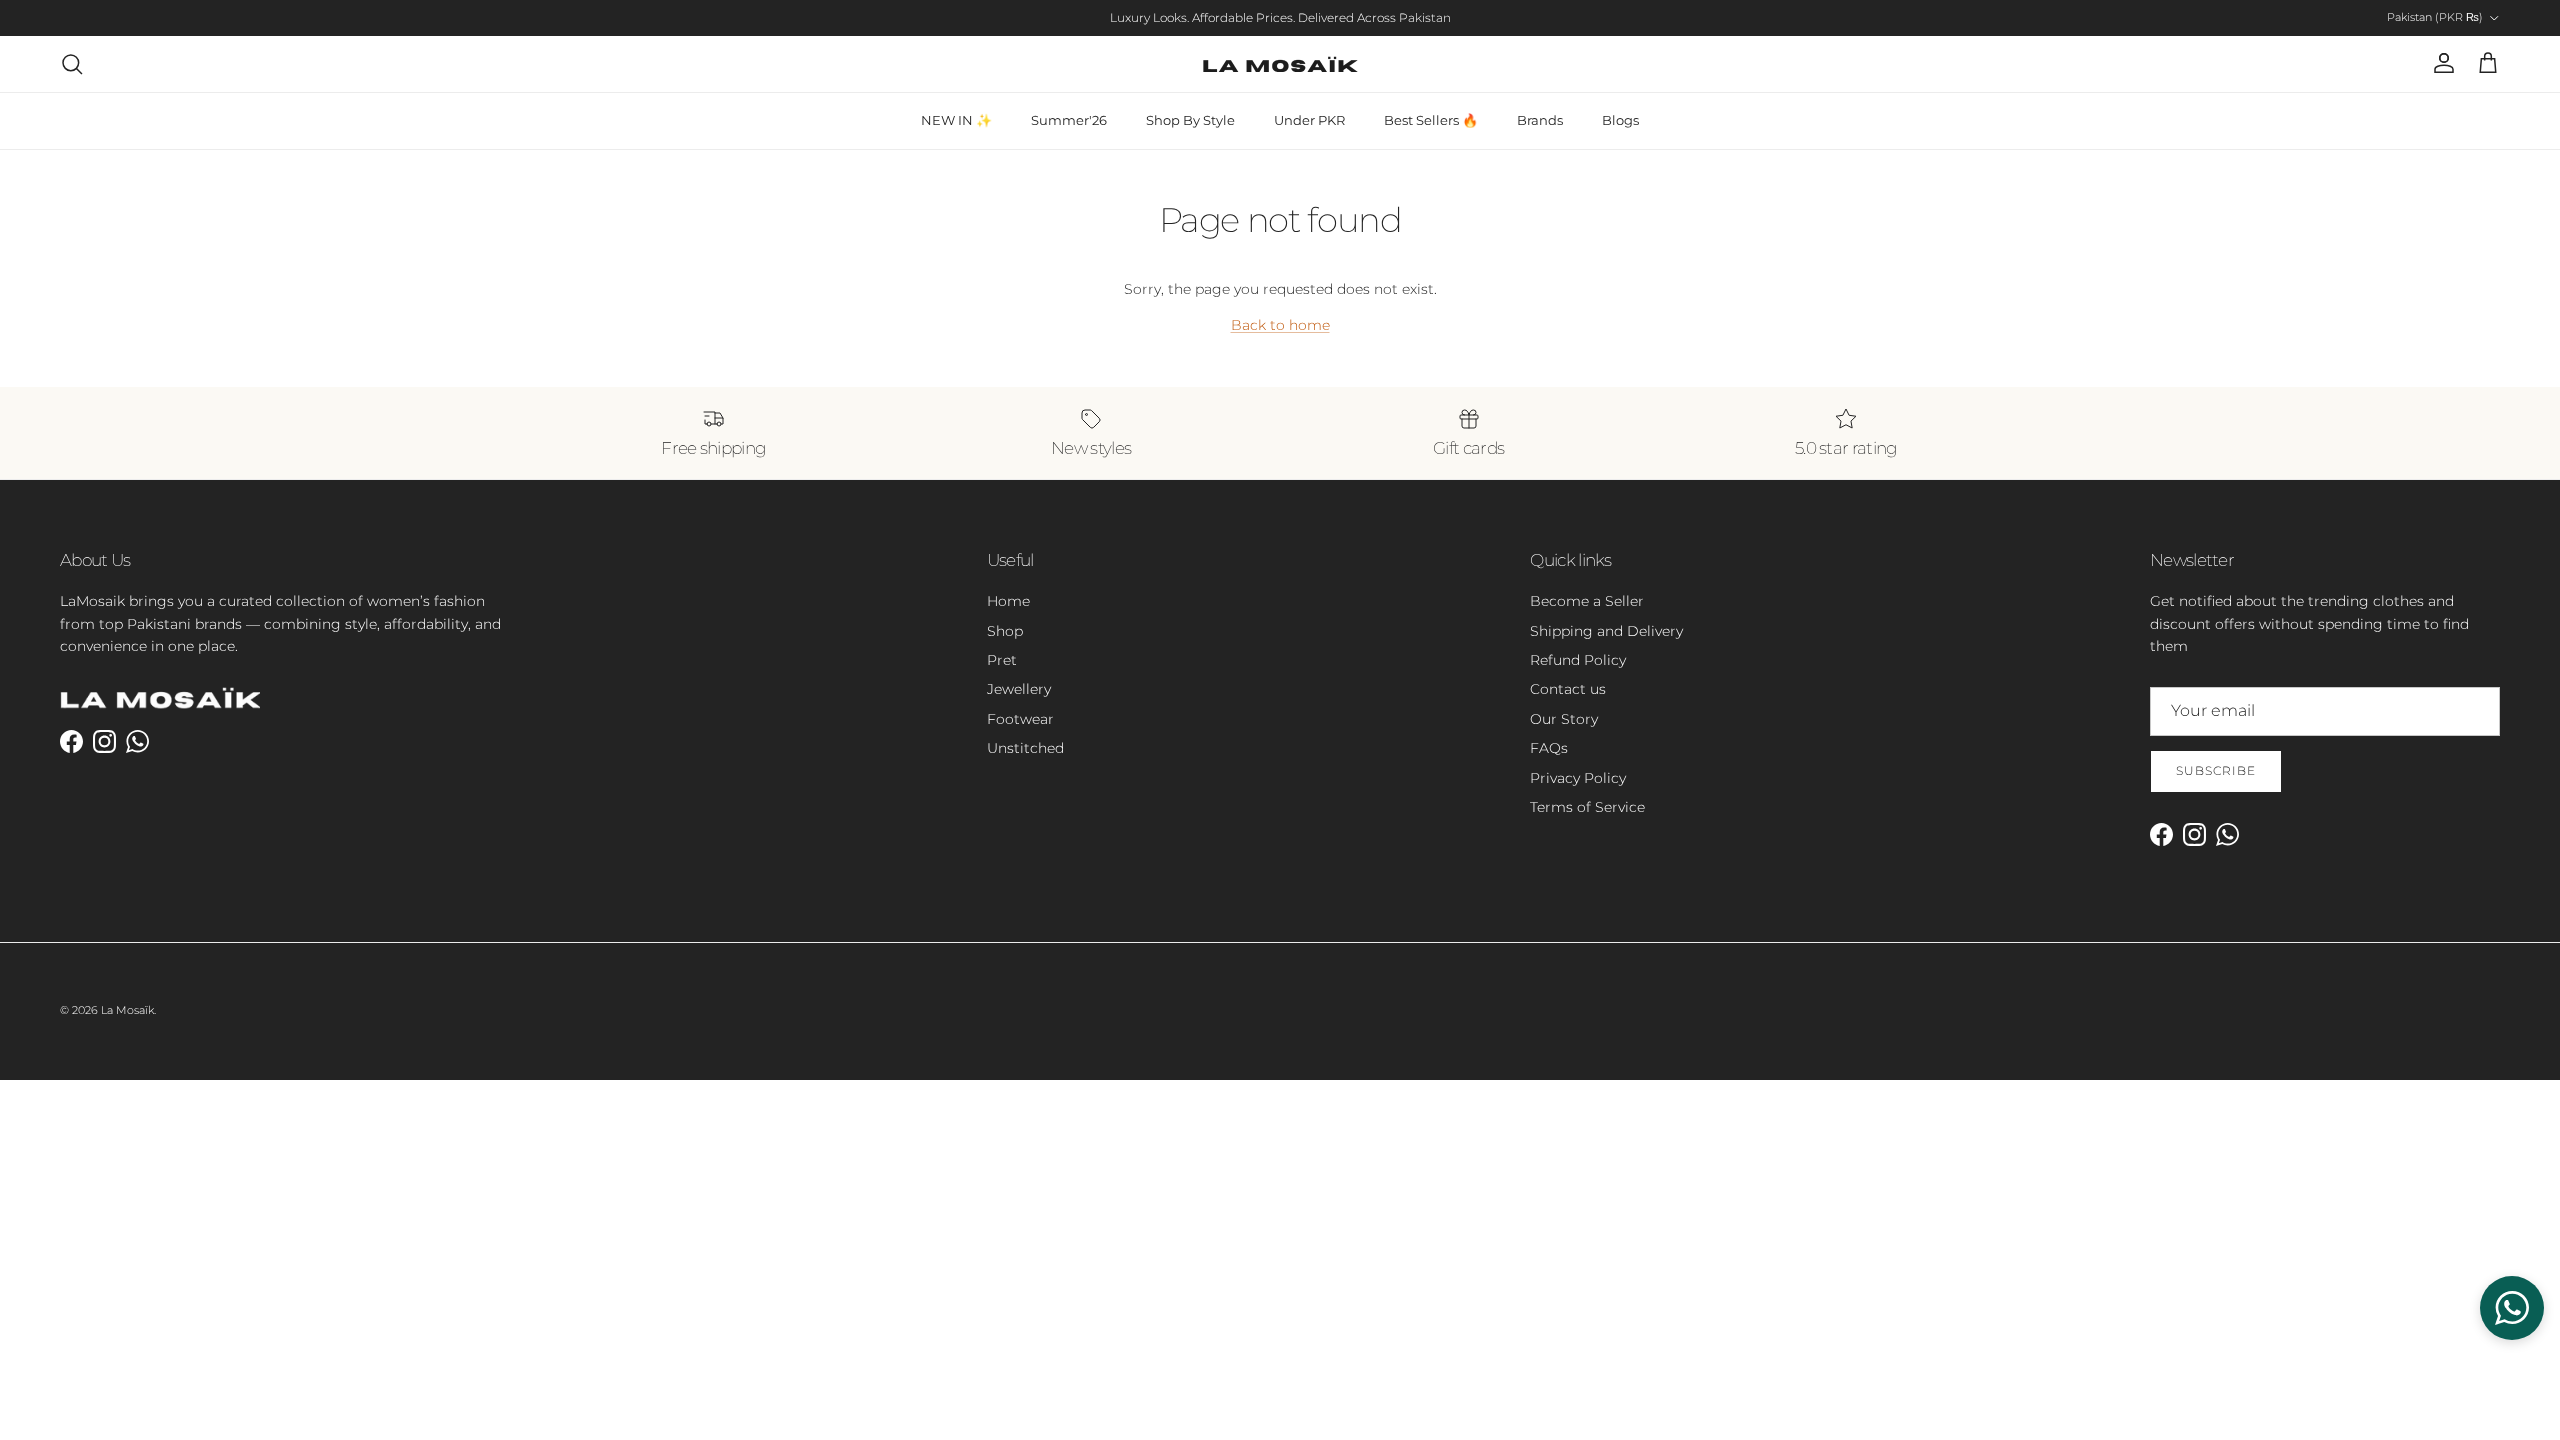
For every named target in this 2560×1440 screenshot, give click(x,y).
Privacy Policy (1578, 778)
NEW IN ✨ (956, 120)
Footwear (1020, 719)
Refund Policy (1578, 660)
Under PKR (1309, 120)
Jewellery (1019, 689)
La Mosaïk (127, 1010)
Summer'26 (1069, 120)
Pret (1002, 660)
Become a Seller (1587, 601)
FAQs (1549, 748)
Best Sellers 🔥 (1431, 120)
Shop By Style (1190, 120)
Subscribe (2216, 770)
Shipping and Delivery (1606, 631)
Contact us (1568, 689)
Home (1008, 601)
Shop (1005, 631)
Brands (1540, 120)
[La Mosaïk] (1280, 64)
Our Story (1564, 719)
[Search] (72, 64)
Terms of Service (1587, 807)
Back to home (1280, 325)
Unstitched (1025, 748)
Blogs (1620, 120)
